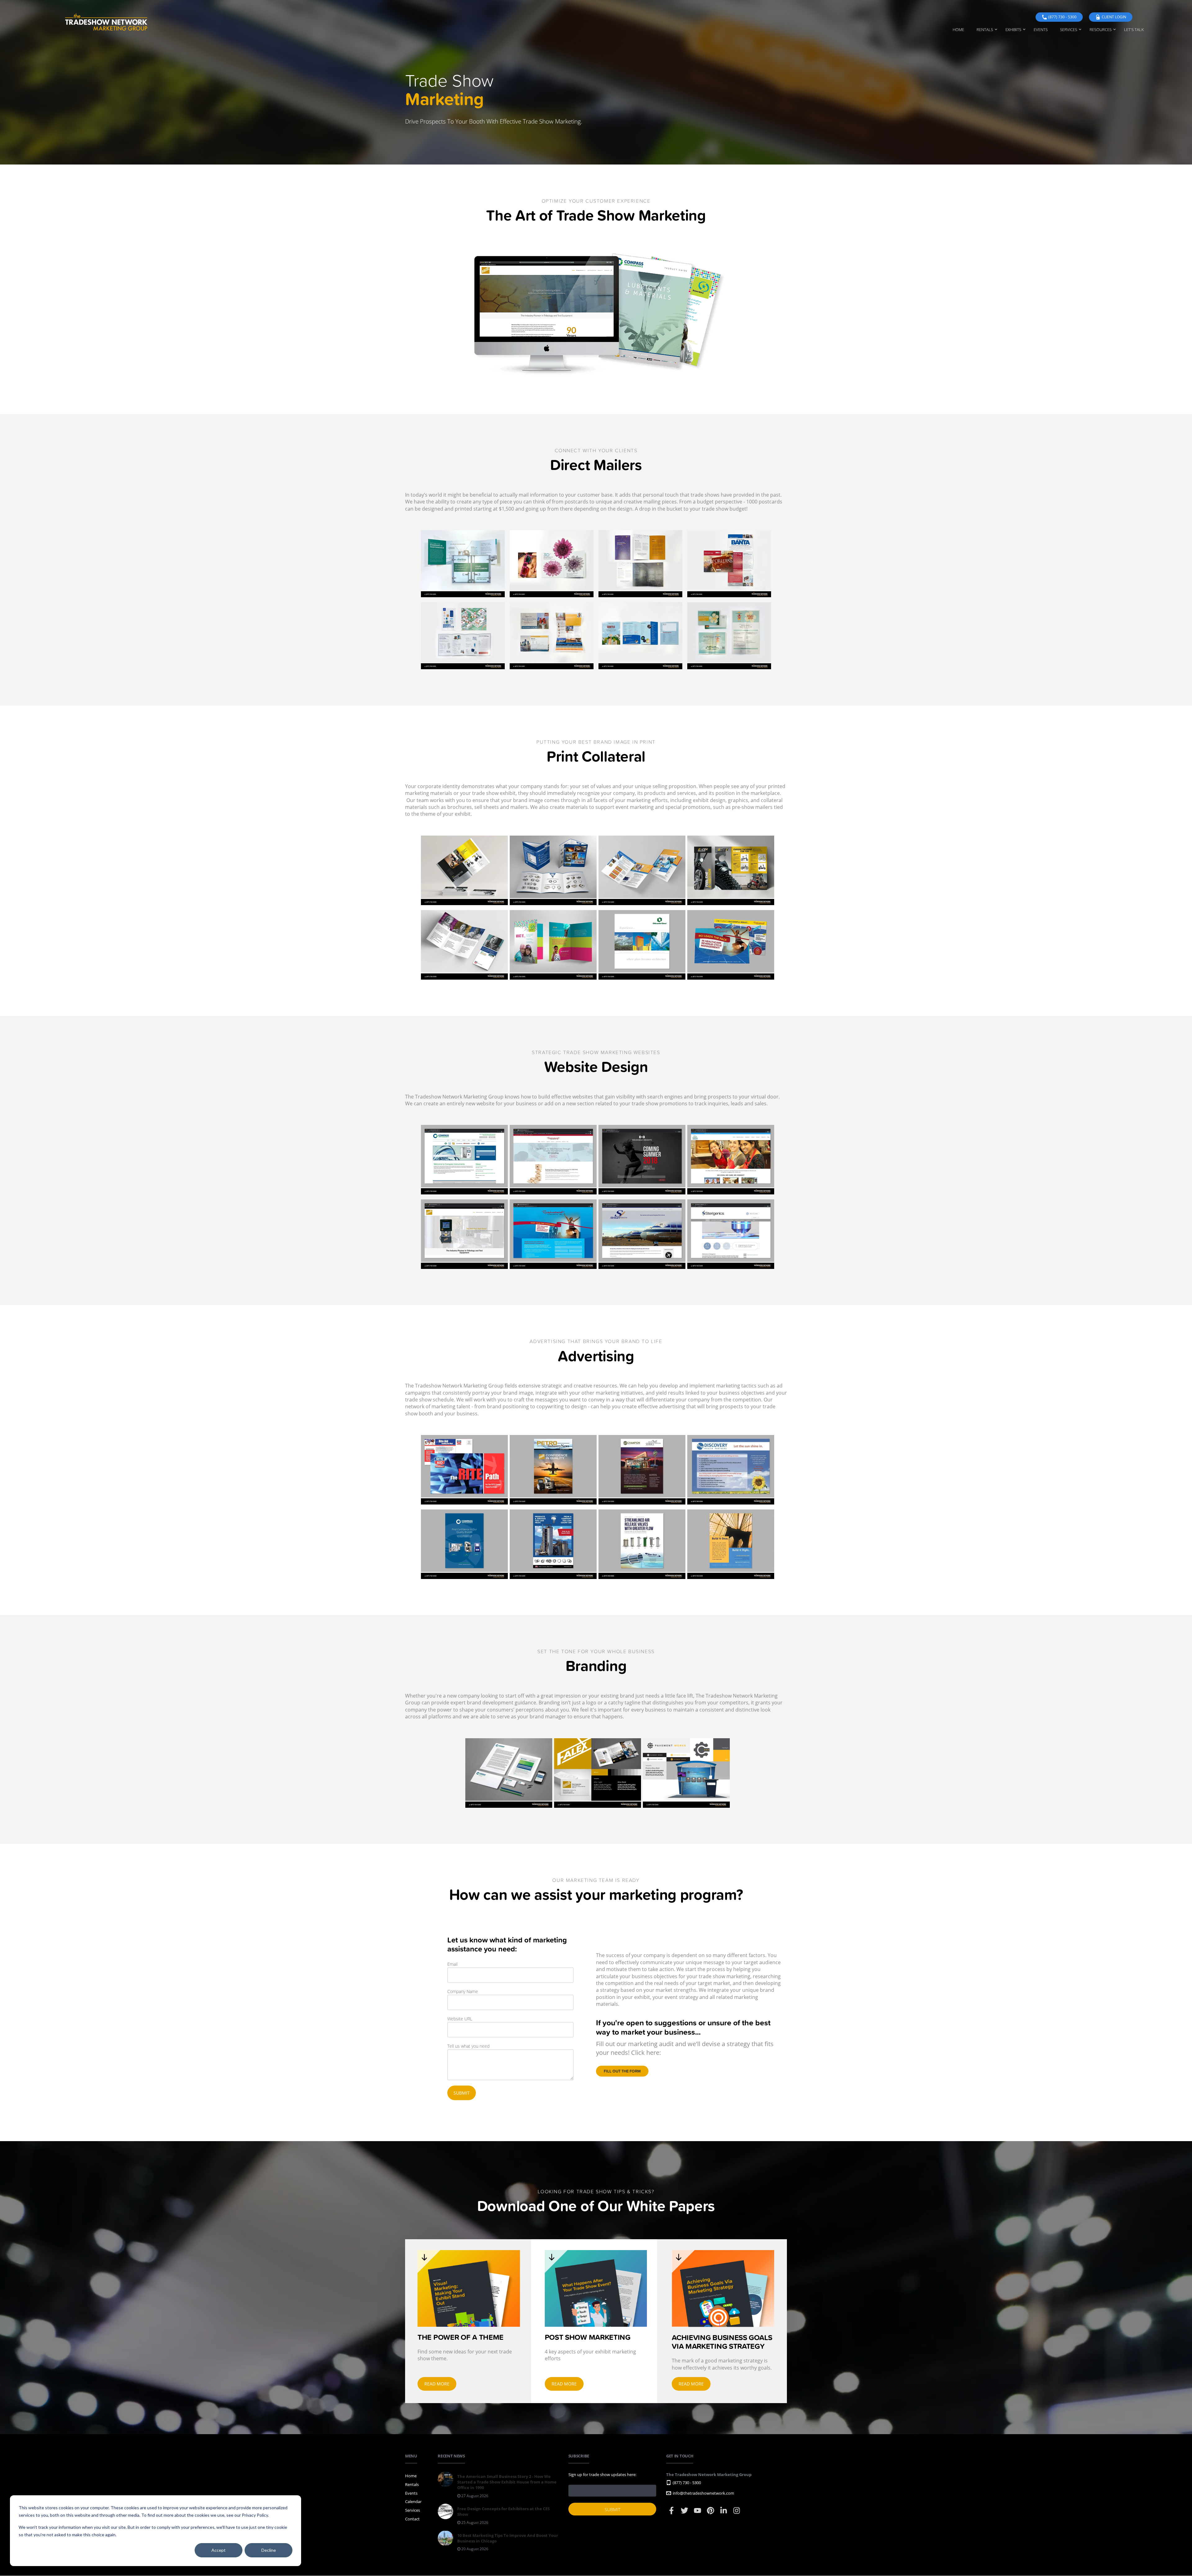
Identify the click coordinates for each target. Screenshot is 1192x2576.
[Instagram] (737, 2513)
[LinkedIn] (724, 2513)
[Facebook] (672, 2513)
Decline (269, 2550)
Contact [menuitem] (412, 2519)
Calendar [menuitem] (413, 2502)
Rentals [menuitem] (985, 29)
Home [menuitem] (958, 29)
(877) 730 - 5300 (1062, 17)
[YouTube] (698, 2513)
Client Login (1114, 17)
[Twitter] (685, 2513)
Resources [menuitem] (1101, 29)
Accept (219, 2550)
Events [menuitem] (1041, 29)
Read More (437, 2384)
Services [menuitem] (1069, 29)
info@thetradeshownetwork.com (703, 2493)
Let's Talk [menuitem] (1134, 29)
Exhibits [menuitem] (1013, 29)
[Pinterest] (711, 2513)
